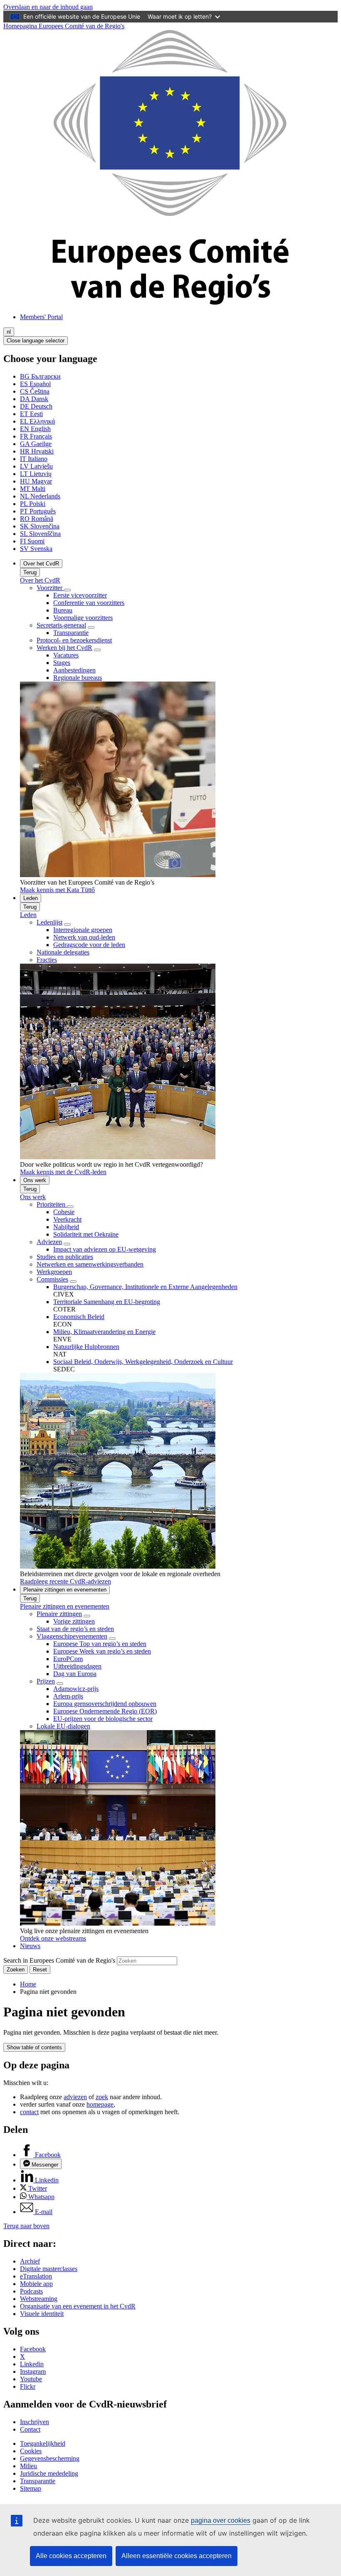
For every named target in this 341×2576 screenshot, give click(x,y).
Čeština (35, 391)
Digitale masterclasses (49, 2269)
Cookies (31, 2451)
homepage (100, 2104)
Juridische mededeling (49, 2473)
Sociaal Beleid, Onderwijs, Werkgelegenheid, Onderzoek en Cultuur (143, 1362)
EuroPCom (68, 1659)
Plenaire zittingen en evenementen (65, 1590)
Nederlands (40, 496)
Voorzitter (50, 588)
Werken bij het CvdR (64, 648)
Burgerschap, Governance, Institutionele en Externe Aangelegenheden (145, 1287)
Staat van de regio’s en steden (75, 1629)
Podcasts (31, 2291)
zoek (102, 2097)
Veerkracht (67, 1219)
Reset (40, 1970)
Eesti (31, 414)
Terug (30, 572)
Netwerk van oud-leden (84, 937)
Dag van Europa (75, 1674)
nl (9, 332)
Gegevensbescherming (50, 2458)
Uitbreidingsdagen (77, 1666)
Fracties (47, 960)
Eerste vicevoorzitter (80, 595)
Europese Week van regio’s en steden (102, 1651)
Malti (33, 489)
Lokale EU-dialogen (63, 1726)
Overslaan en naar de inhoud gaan (48, 7)
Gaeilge (36, 444)
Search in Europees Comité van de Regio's (59, 1960)
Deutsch (36, 406)
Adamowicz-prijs (76, 1689)
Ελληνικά (37, 421)
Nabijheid (66, 1227)
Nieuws (30, 1946)
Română (37, 519)
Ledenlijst (49, 922)
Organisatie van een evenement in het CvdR (78, 2306)
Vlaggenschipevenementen (72, 1636)
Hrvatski (37, 451)
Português (38, 511)
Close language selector (36, 341)
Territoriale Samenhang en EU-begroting (107, 1302)
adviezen (75, 2097)
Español (35, 384)
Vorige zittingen (74, 1621)
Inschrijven (35, 2422)
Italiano (34, 459)
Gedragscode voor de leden (89, 945)
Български (40, 376)
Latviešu (36, 466)
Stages (62, 663)
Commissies (52, 1279)
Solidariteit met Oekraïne (86, 1234)
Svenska (36, 549)
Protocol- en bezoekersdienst (74, 640)
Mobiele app (36, 2284)
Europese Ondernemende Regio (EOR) (105, 1711)
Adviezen (49, 1242)
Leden (31, 898)
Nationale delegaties (63, 952)
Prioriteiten (52, 1204)
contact (29, 2112)
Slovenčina (40, 526)
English (35, 429)
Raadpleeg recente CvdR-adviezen (65, 1581)
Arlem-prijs (68, 1696)
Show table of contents (34, 2047)
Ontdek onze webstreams (53, 1938)
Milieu (28, 2466)
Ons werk (35, 1180)
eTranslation (36, 2276)
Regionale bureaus (78, 678)
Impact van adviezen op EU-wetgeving (105, 1249)
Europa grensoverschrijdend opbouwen (105, 1704)
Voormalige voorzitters (83, 618)
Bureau (63, 610)
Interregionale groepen (83, 930)
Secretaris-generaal (61, 625)
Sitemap (31, 2488)
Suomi (32, 541)
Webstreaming (39, 2299)
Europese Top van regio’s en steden (100, 1644)
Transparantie (71, 633)
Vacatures (66, 655)
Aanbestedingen (74, 670)
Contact (30, 2429)
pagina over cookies (221, 2520)
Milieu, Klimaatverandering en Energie (104, 1332)
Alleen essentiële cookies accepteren (177, 2556)
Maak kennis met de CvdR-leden (63, 1172)
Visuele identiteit (42, 2314)
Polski (33, 504)
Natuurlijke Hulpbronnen (86, 1347)
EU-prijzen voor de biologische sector (103, 1719)
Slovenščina (40, 534)
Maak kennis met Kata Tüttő (57, 890)
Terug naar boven (26, 2226)
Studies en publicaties (65, 1257)
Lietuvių (36, 474)
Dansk (34, 399)
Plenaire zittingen (59, 1614)
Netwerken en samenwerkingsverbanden (90, 1264)
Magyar (36, 481)
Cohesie (64, 1212)
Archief (30, 2261)
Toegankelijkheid (43, 2443)
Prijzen (46, 1681)
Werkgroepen (54, 1272)
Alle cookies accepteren (71, 2556)
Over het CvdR (41, 564)
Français (36, 436)
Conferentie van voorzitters (89, 603)
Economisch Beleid (79, 1317)
